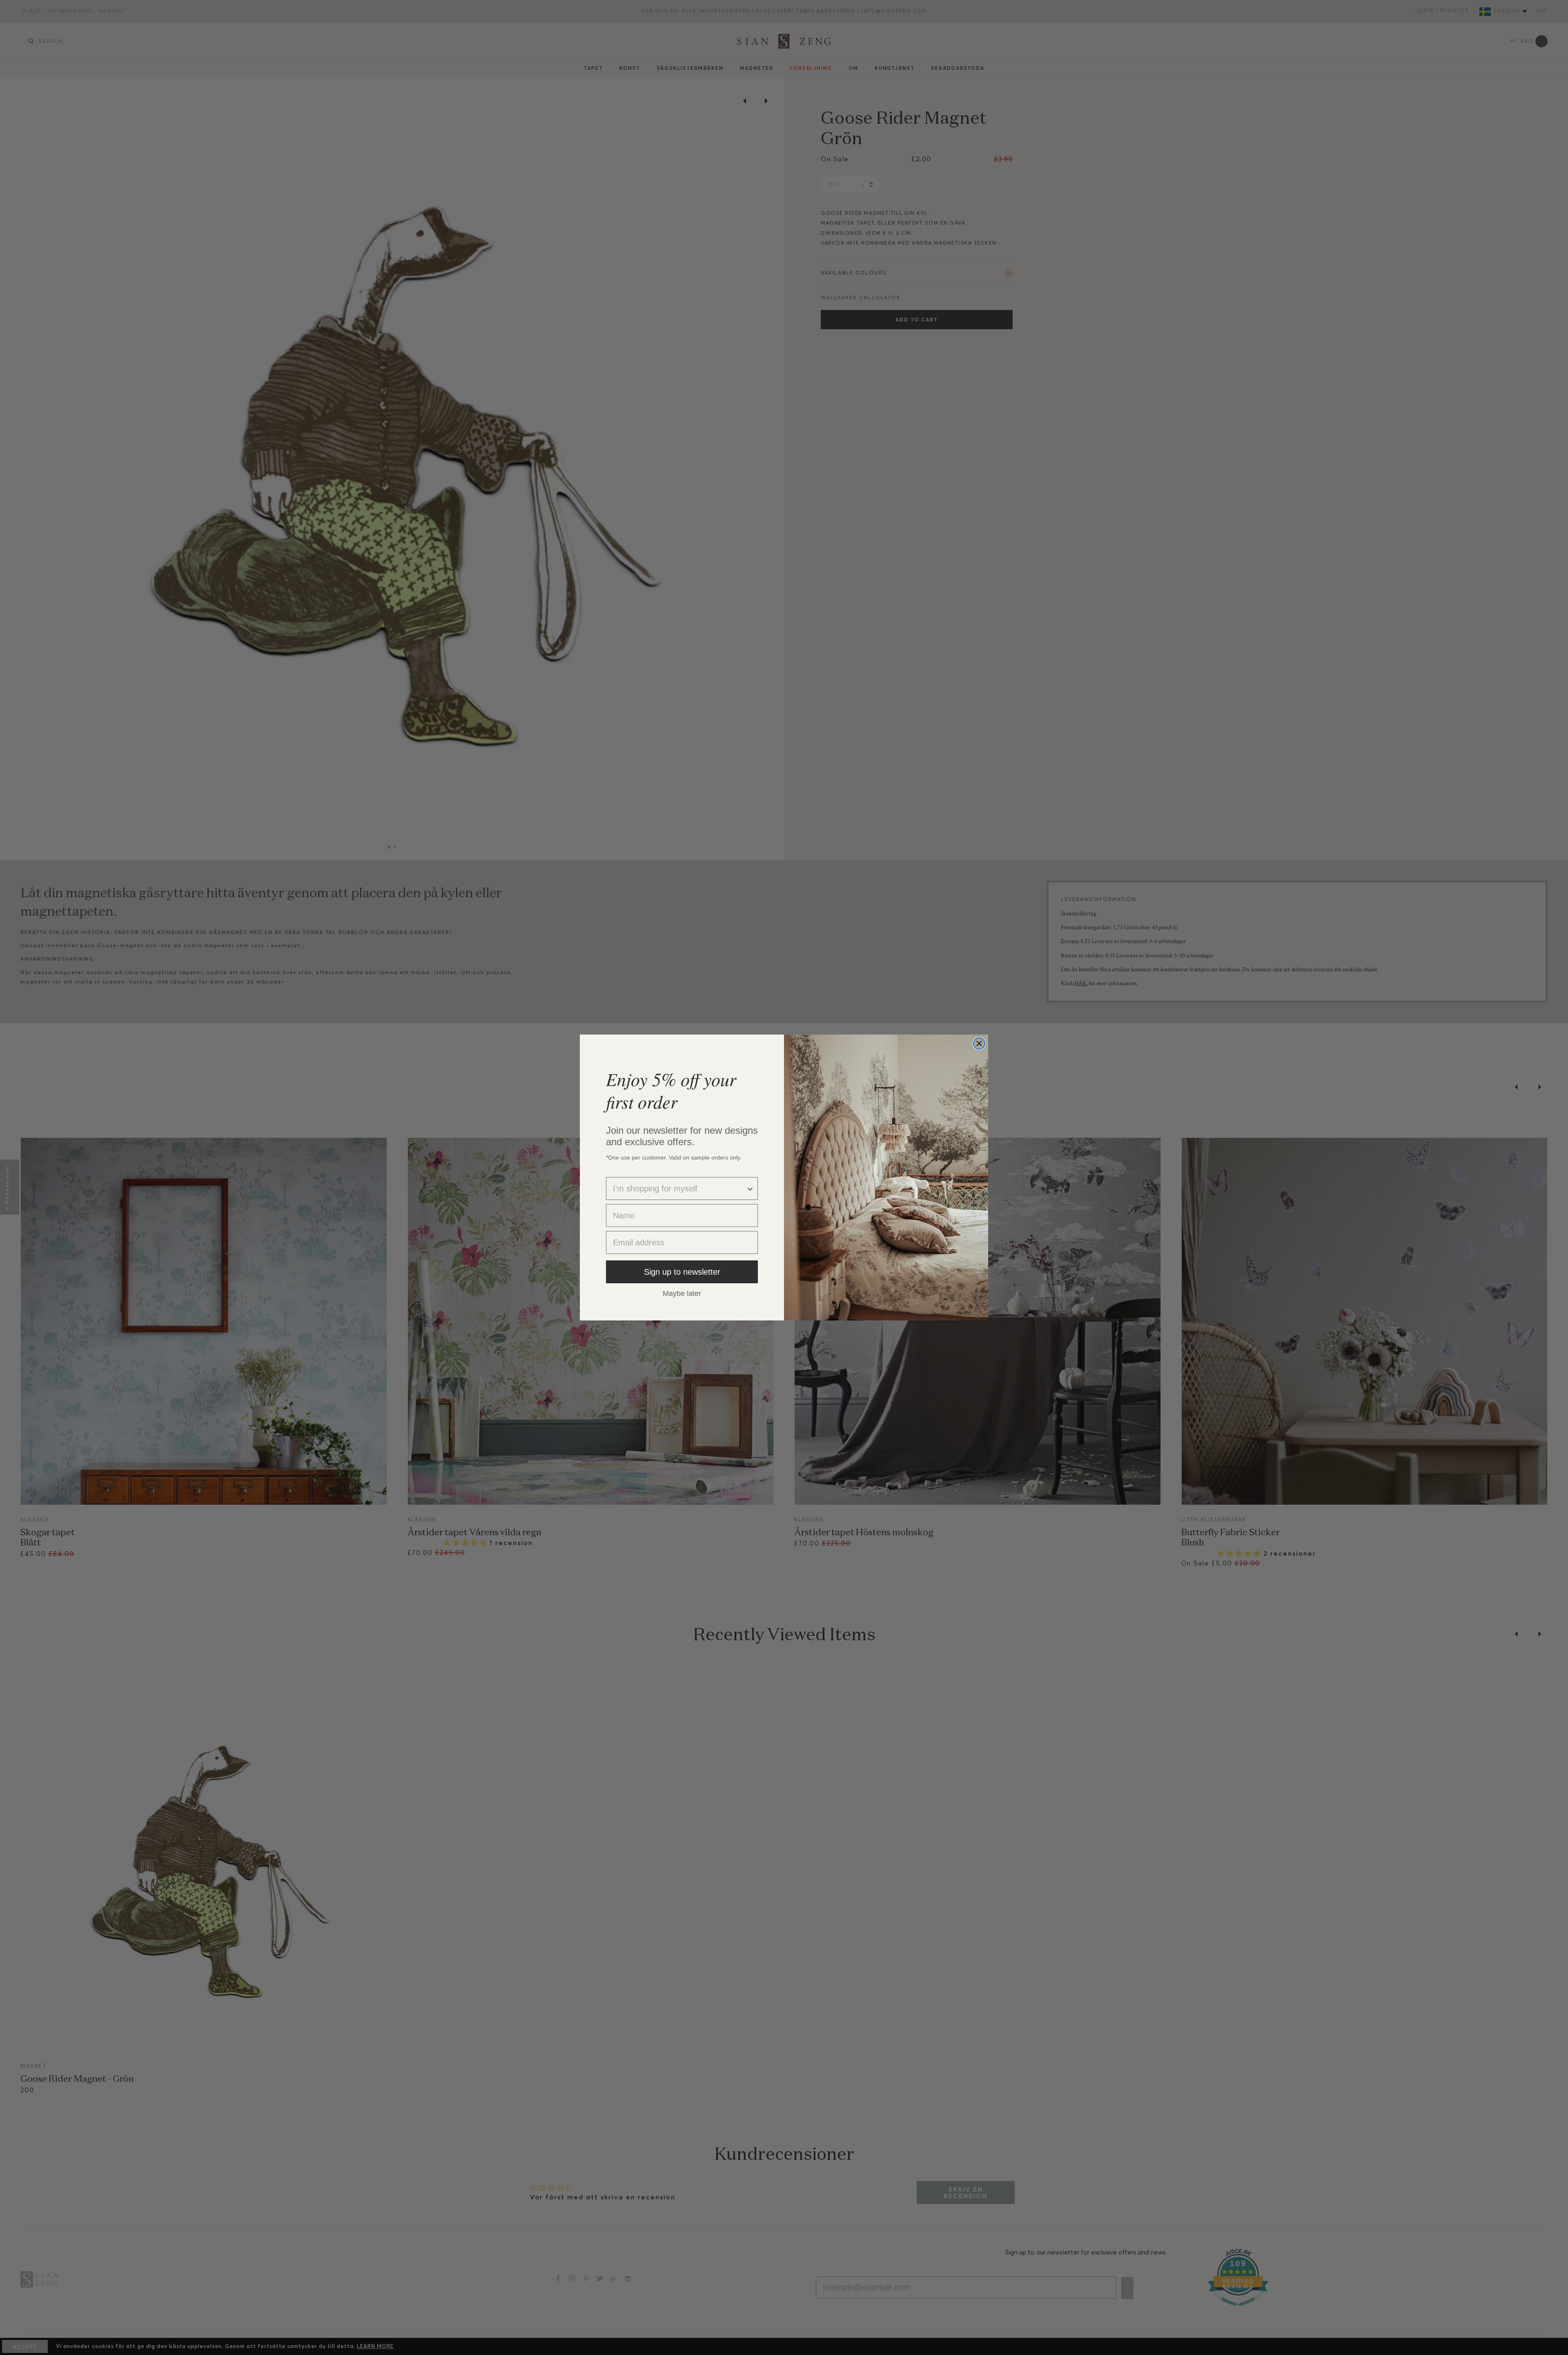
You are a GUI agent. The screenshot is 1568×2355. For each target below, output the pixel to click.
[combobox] (679, 1189)
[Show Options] (750, 1189)
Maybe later (682, 1293)
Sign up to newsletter (682, 1272)
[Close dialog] (979, 1044)
